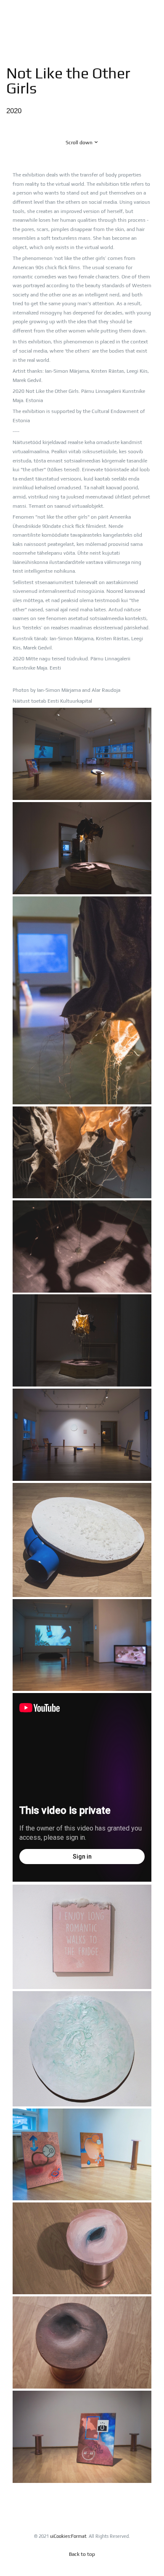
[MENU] (152, 16)
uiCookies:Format (68, 2536)
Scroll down (80, 143)
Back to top (82, 2554)
